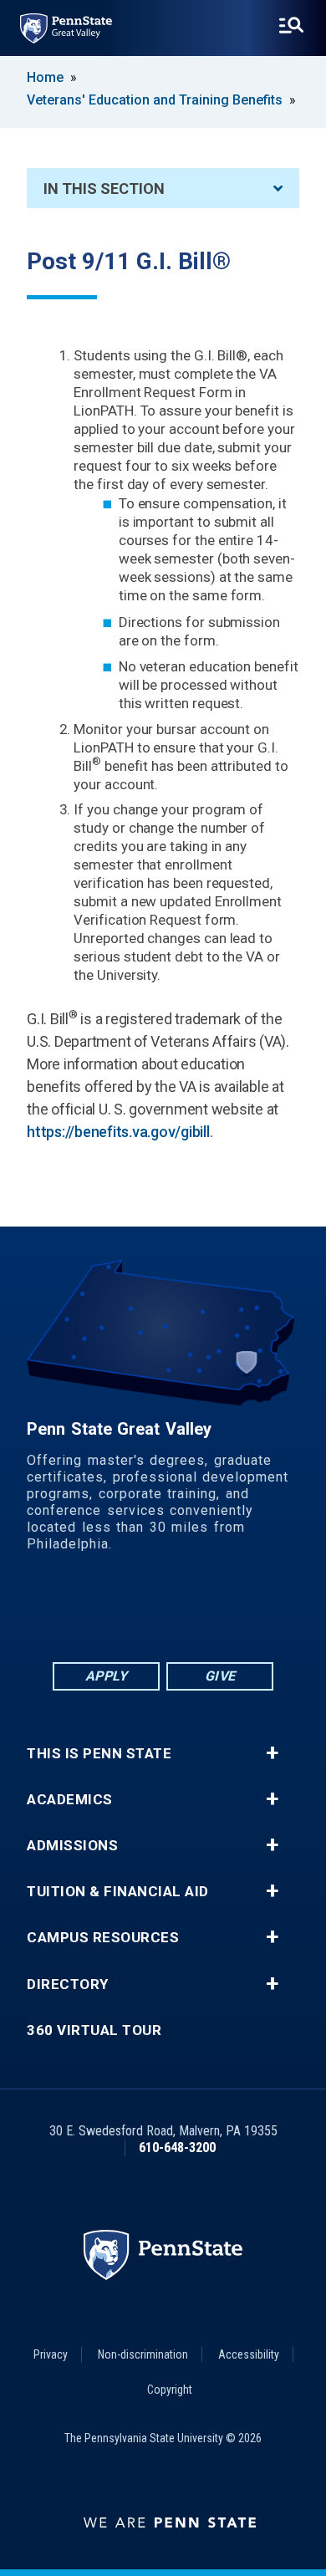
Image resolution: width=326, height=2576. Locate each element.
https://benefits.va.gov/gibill (118, 1132)
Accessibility (249, 2354)
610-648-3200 (177, 2148)
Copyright (170, 2390)
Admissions (72, 1846)
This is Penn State (99, 1754)
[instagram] (228, 1612)
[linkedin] (141, 1612)
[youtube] (185, 1612)
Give (220, 1676)
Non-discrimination (143, 2354)
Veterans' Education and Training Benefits (155, 100)
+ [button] (272, 1753)
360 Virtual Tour (94, 2030)
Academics (70, 1800)
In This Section (104, 189)
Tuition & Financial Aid (118, 1892)
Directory (68, 1984)
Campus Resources (103, 1938)
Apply (107, 1676)
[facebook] (98, 1612)
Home (45, 77)
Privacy (51, 2354)
